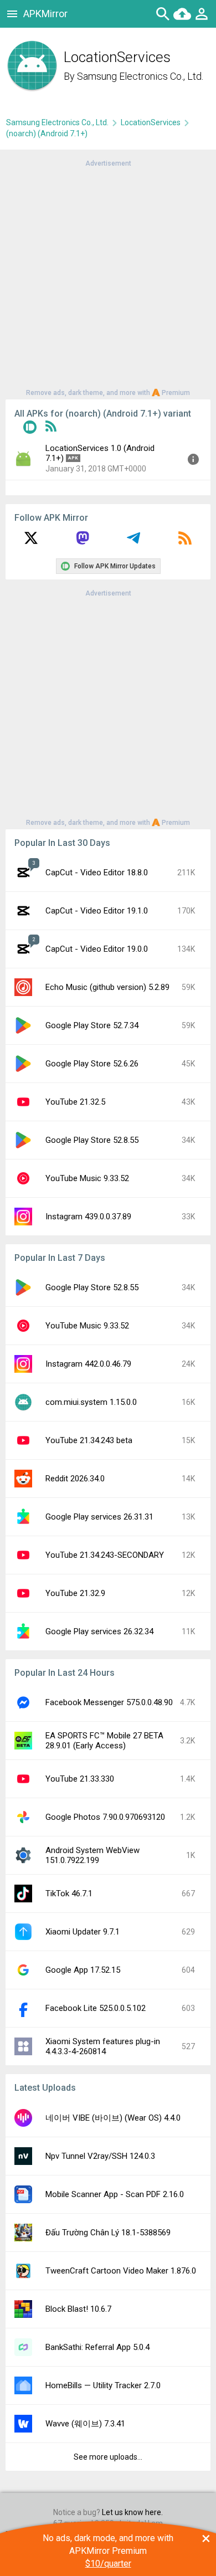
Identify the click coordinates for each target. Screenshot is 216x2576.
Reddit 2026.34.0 (75, 1479)
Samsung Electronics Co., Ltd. (140, 76)
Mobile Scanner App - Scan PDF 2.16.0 (115, 2194)
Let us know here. (132, 2512)
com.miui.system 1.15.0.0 (91, 1402)
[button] (30, 429)
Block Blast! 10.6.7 (78, 2309)
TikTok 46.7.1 (69, 1893)
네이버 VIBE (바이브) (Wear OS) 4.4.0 (113, 2118)
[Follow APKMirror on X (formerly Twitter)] (31, 542)
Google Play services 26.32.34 (99, 1631)
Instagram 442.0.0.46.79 (88, 1364)
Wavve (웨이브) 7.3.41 (85, 2424)
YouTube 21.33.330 (80, 1779)
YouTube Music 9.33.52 (87, 1178)
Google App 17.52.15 (83, 1970)
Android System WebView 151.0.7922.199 (92, 1855)
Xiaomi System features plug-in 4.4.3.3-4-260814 (103, 2046)
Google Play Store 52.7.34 (92, 1025)
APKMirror (45, 14)
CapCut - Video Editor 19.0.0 (97, 949)
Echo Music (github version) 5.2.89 (107, 987)
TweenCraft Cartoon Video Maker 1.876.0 (121, 2271)
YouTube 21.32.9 (75, 1593)
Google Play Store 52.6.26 (92, 1064)
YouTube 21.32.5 (75, 1102)
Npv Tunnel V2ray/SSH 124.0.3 (100, 2156)
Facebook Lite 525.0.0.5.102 (96, 2008)
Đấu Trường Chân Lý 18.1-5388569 (108, 2233)
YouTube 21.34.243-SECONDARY (105, 1555)
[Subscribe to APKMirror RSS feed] (185, 542)
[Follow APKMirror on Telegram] (133, 542)
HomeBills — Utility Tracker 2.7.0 (103, 2385)
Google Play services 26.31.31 (99, 1517)
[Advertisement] (108, 277)
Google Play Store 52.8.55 (92, 1140)
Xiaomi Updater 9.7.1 (83, 1932)
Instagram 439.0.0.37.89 (88, 1217)
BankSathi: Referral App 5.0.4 (97, 2347)
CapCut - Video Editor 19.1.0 (97, 911)
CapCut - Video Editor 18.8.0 (97, 873)
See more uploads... (108, 2457)
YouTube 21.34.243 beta (89, 1440)
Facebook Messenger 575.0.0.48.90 (109, 1702)
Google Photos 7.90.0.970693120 (105, 1817)
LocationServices (151, 122)
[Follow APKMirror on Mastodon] (83, 542)
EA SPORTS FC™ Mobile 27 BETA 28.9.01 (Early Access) (104, 1741)
